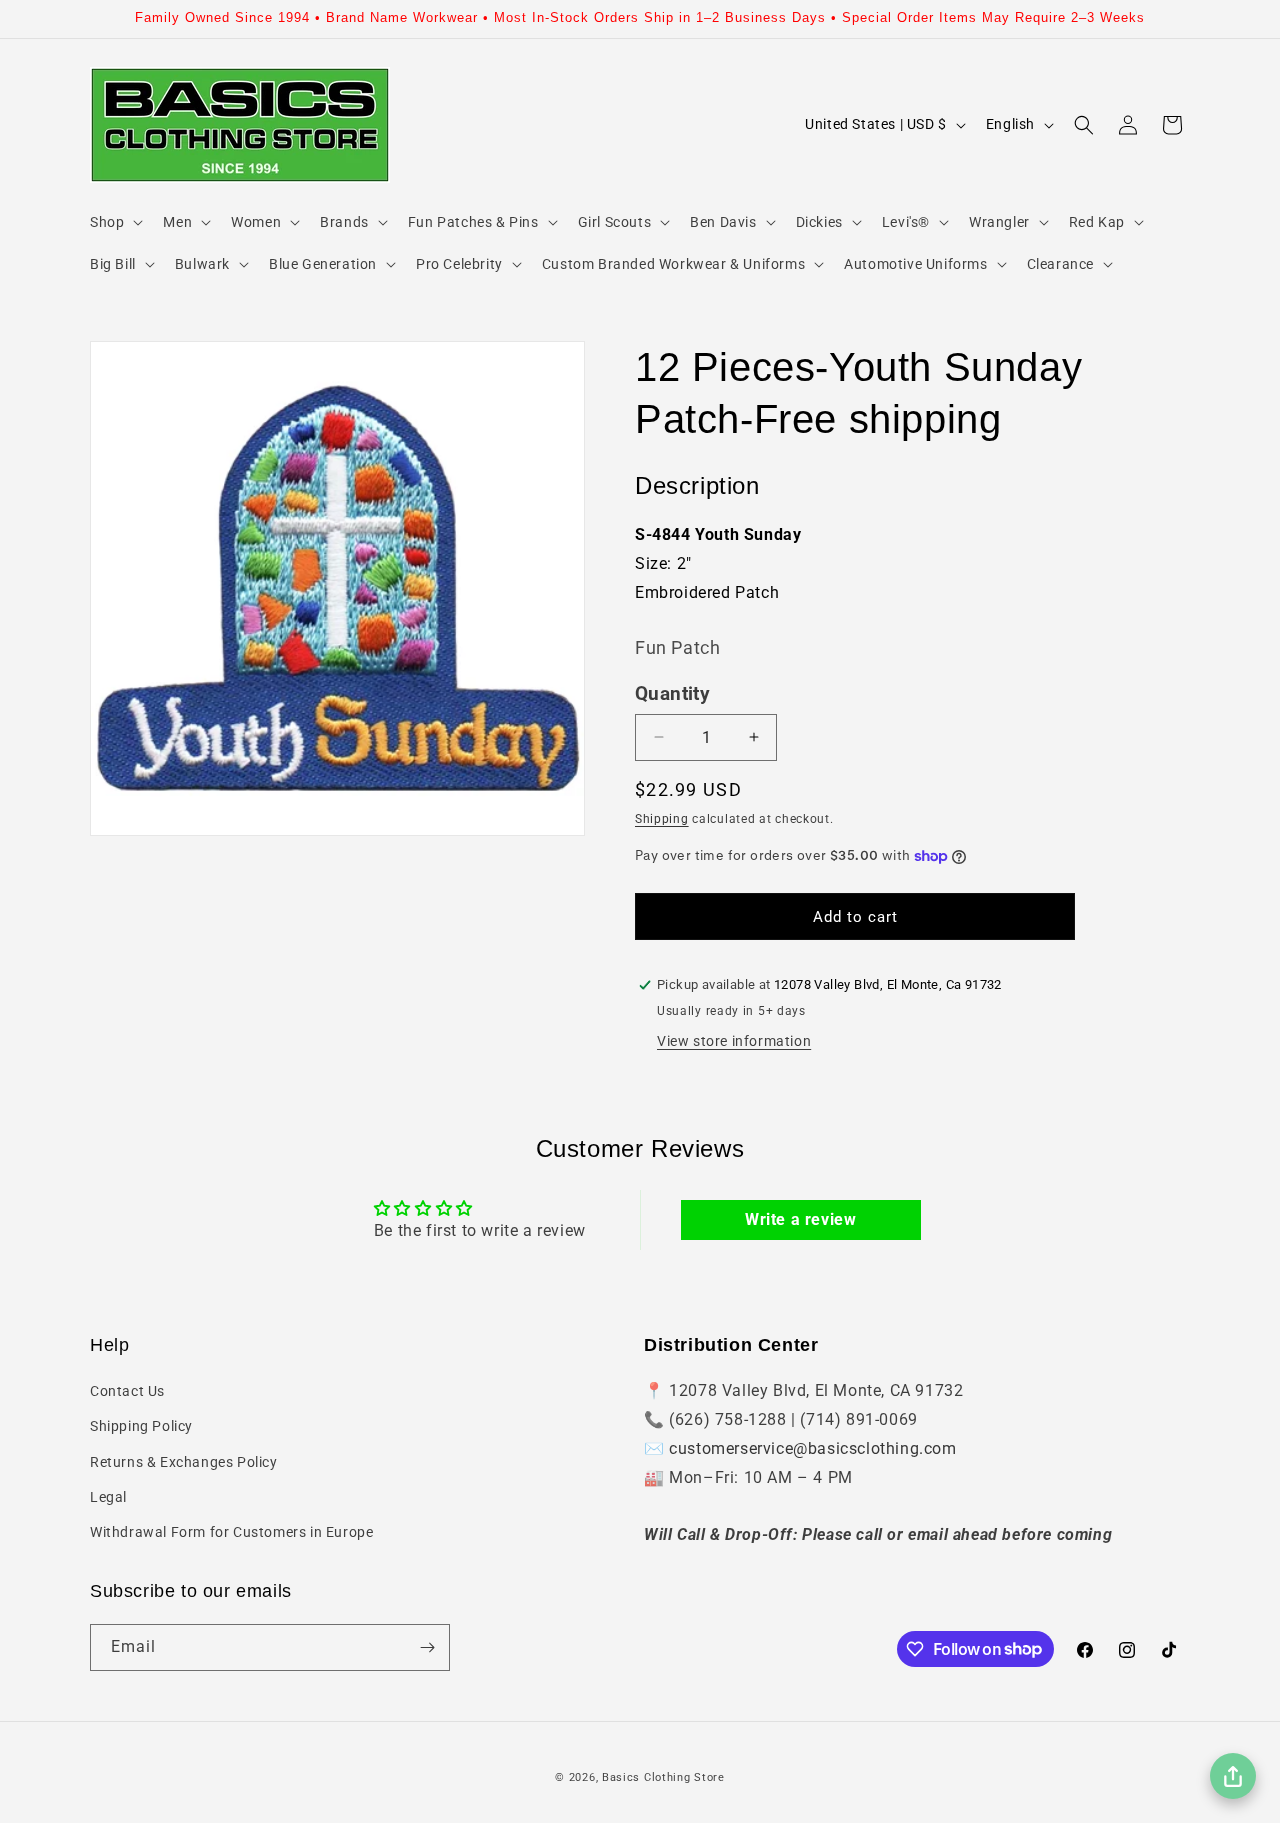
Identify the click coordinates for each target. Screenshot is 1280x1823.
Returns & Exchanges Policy (184, 1462)
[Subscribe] (427, 1647)
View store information (734, 1041)
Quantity (672, 694)
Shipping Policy (141, 1426)
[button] (114, 222)
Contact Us (127, 1391)
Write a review (800, 1219)
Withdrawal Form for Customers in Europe (231, 1532)
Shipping (662, 819)
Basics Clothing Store (663, 1777)
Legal (108, 1497)
